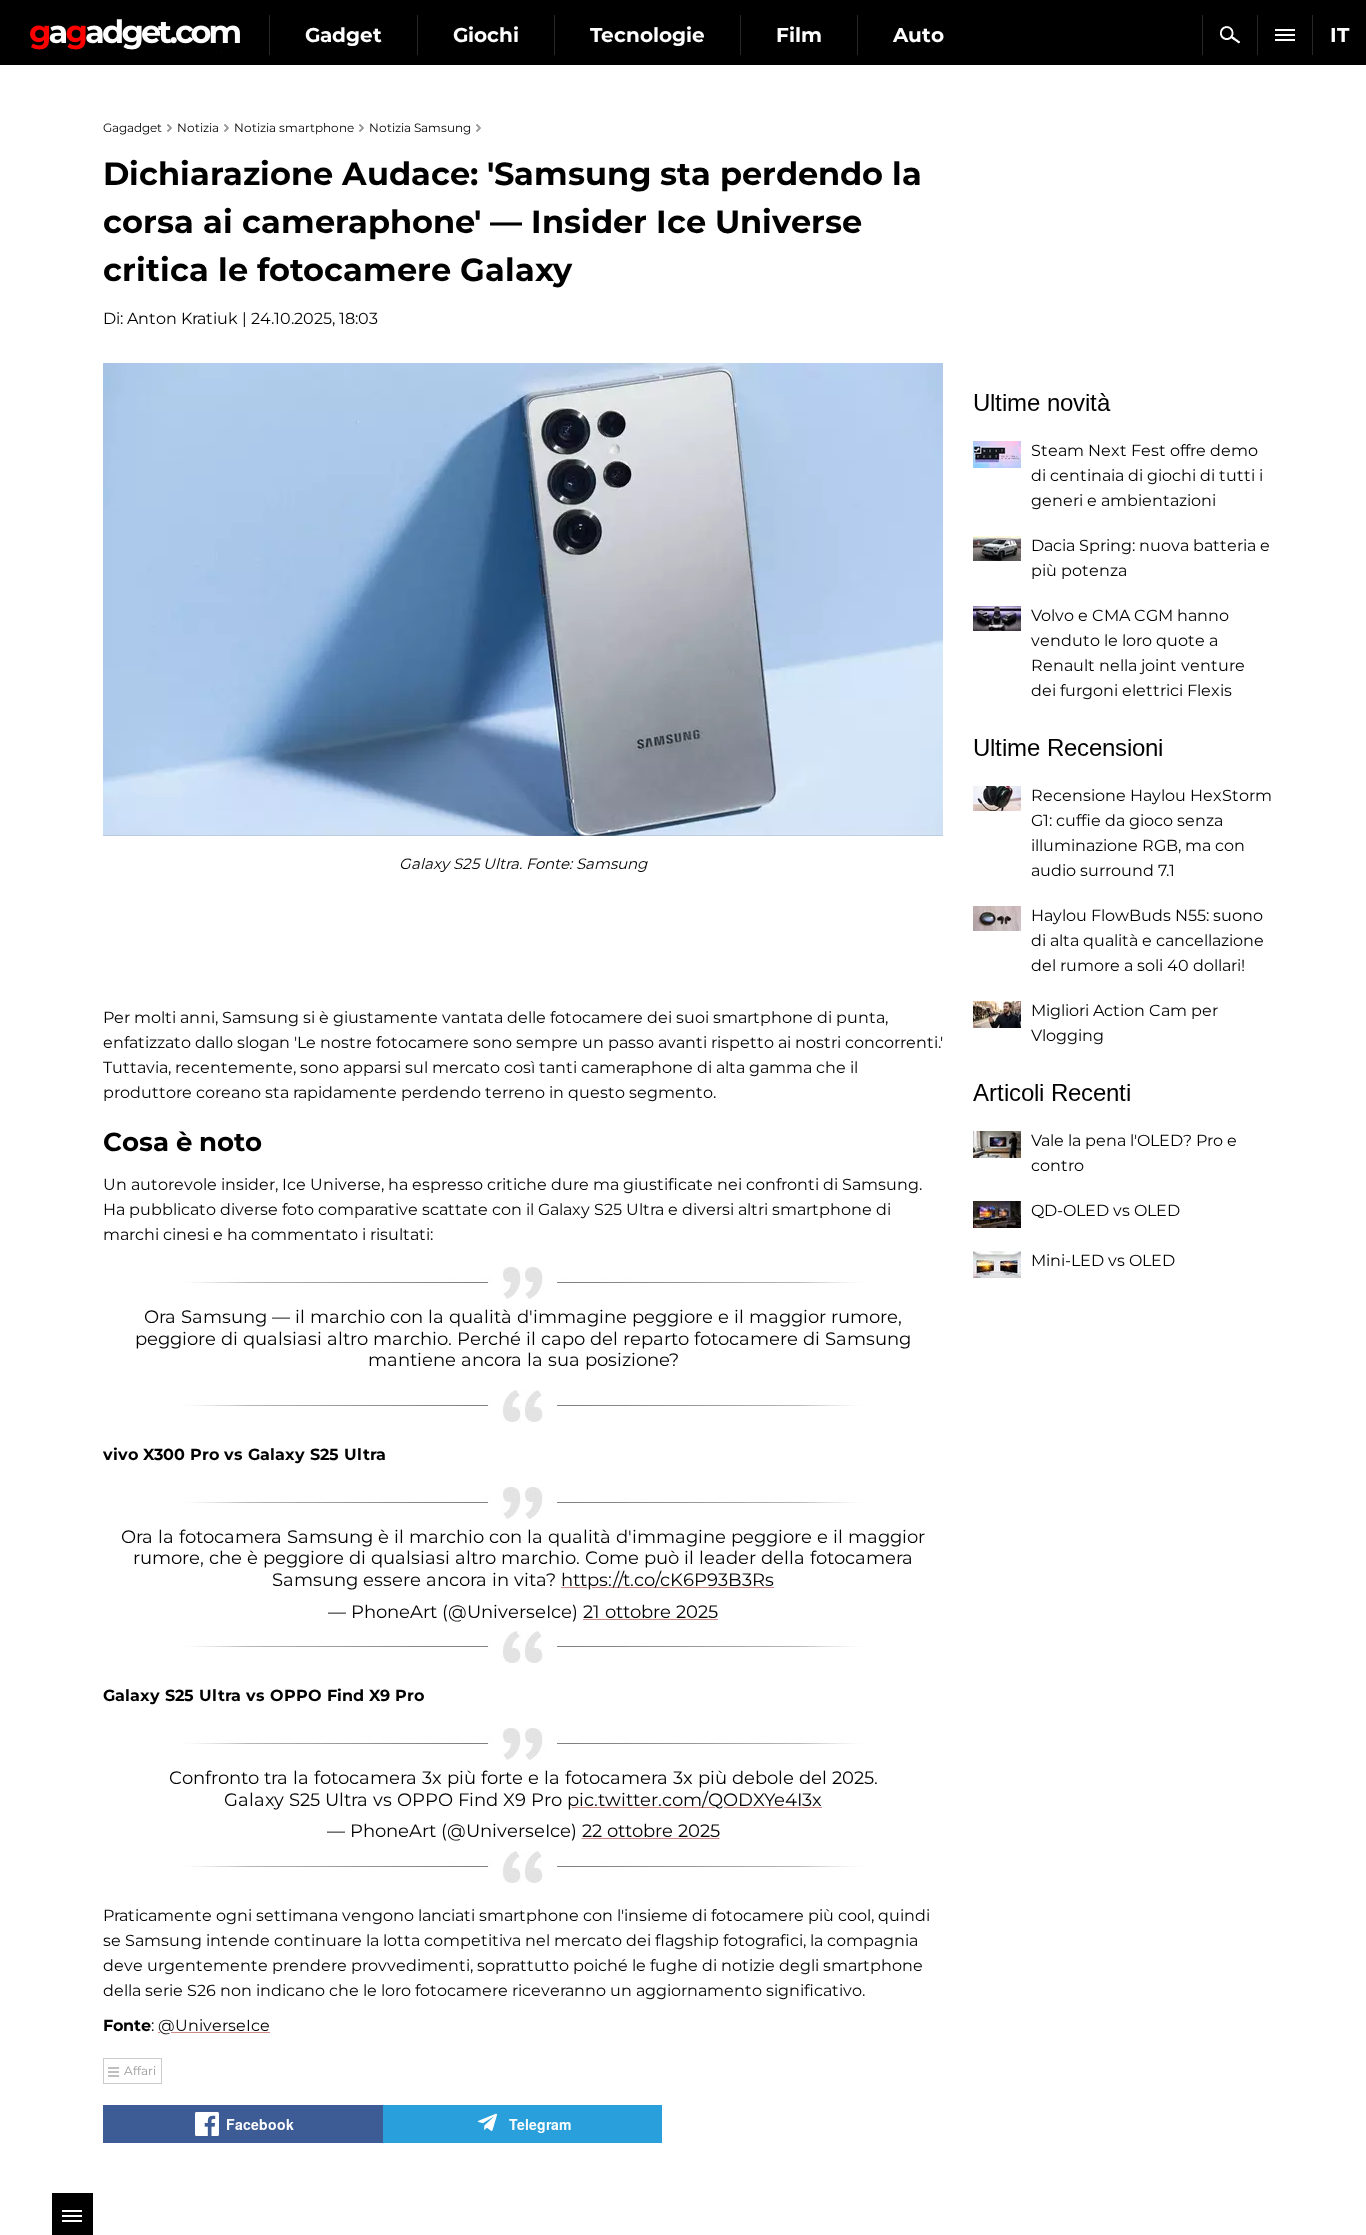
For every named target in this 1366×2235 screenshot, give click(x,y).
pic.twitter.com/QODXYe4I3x (694, 1800)
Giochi (486, 35)
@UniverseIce (214, 2025)
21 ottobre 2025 (650, 1612)
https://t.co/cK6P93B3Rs (667, 1580)
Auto (918, 35)
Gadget (343, 35)
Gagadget (134, 26)
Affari (140, 2070)
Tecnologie (647, 35)
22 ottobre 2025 (651, 1831)
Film (799, 35)
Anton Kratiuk (182, 318)
